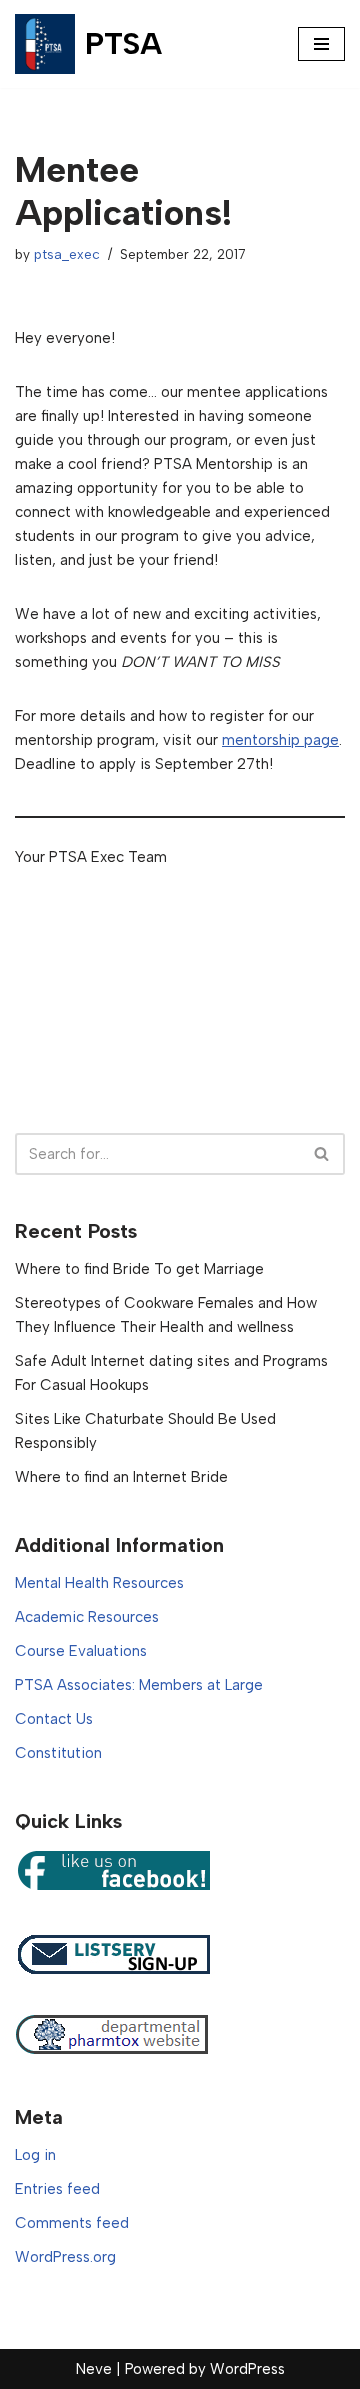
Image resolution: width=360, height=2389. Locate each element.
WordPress (247, 2369)
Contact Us (54, 1719)
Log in (35, 2155)
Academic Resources (87, 1617)
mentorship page (280, 740)
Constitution (58, 1753)
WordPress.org (65, 2257)
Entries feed (57, 2189)
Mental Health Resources (99, 1583)
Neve (94, 2369)
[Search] (322, 1154)
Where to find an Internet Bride (121, 1477)
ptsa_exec (67, 254)
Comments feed (72, 2223)
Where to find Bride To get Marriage (139, 1269)
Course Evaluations (81, 1651)
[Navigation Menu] (321, 44)
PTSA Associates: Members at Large (139, 1685)
